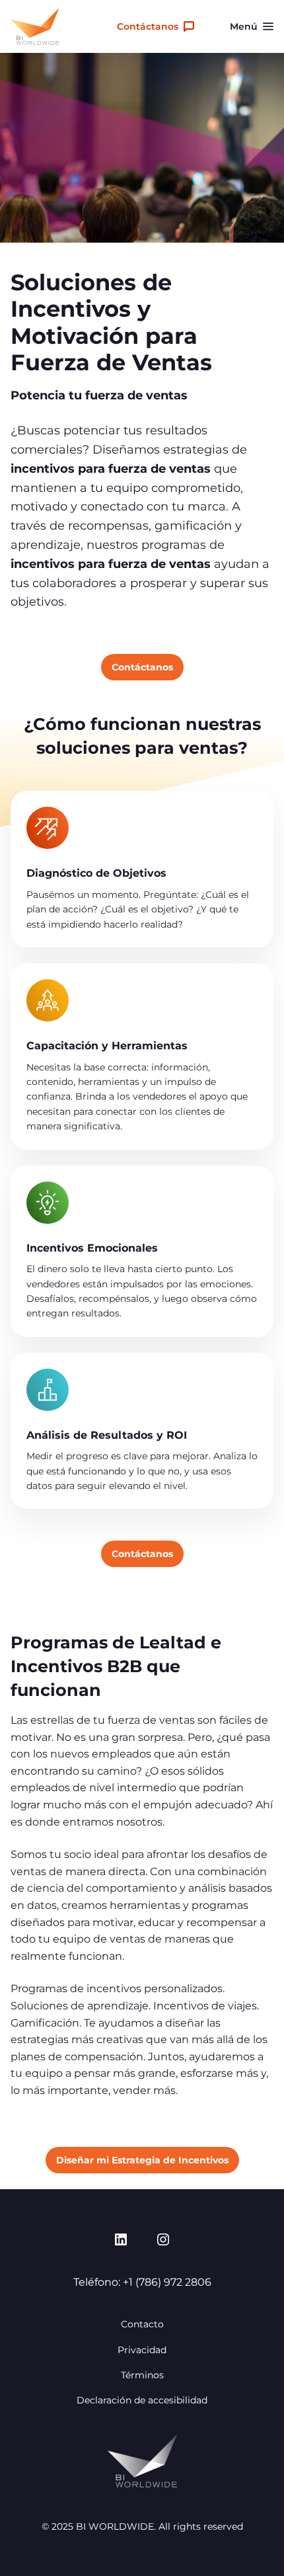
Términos (142, 2375)
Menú (244, 26)
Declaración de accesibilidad (142, 2400)
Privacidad (142, 2350)
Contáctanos (148, 26)
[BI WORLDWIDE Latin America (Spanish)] (35, 26)
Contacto (142, 2324)
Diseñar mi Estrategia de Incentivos (142, 2160)
